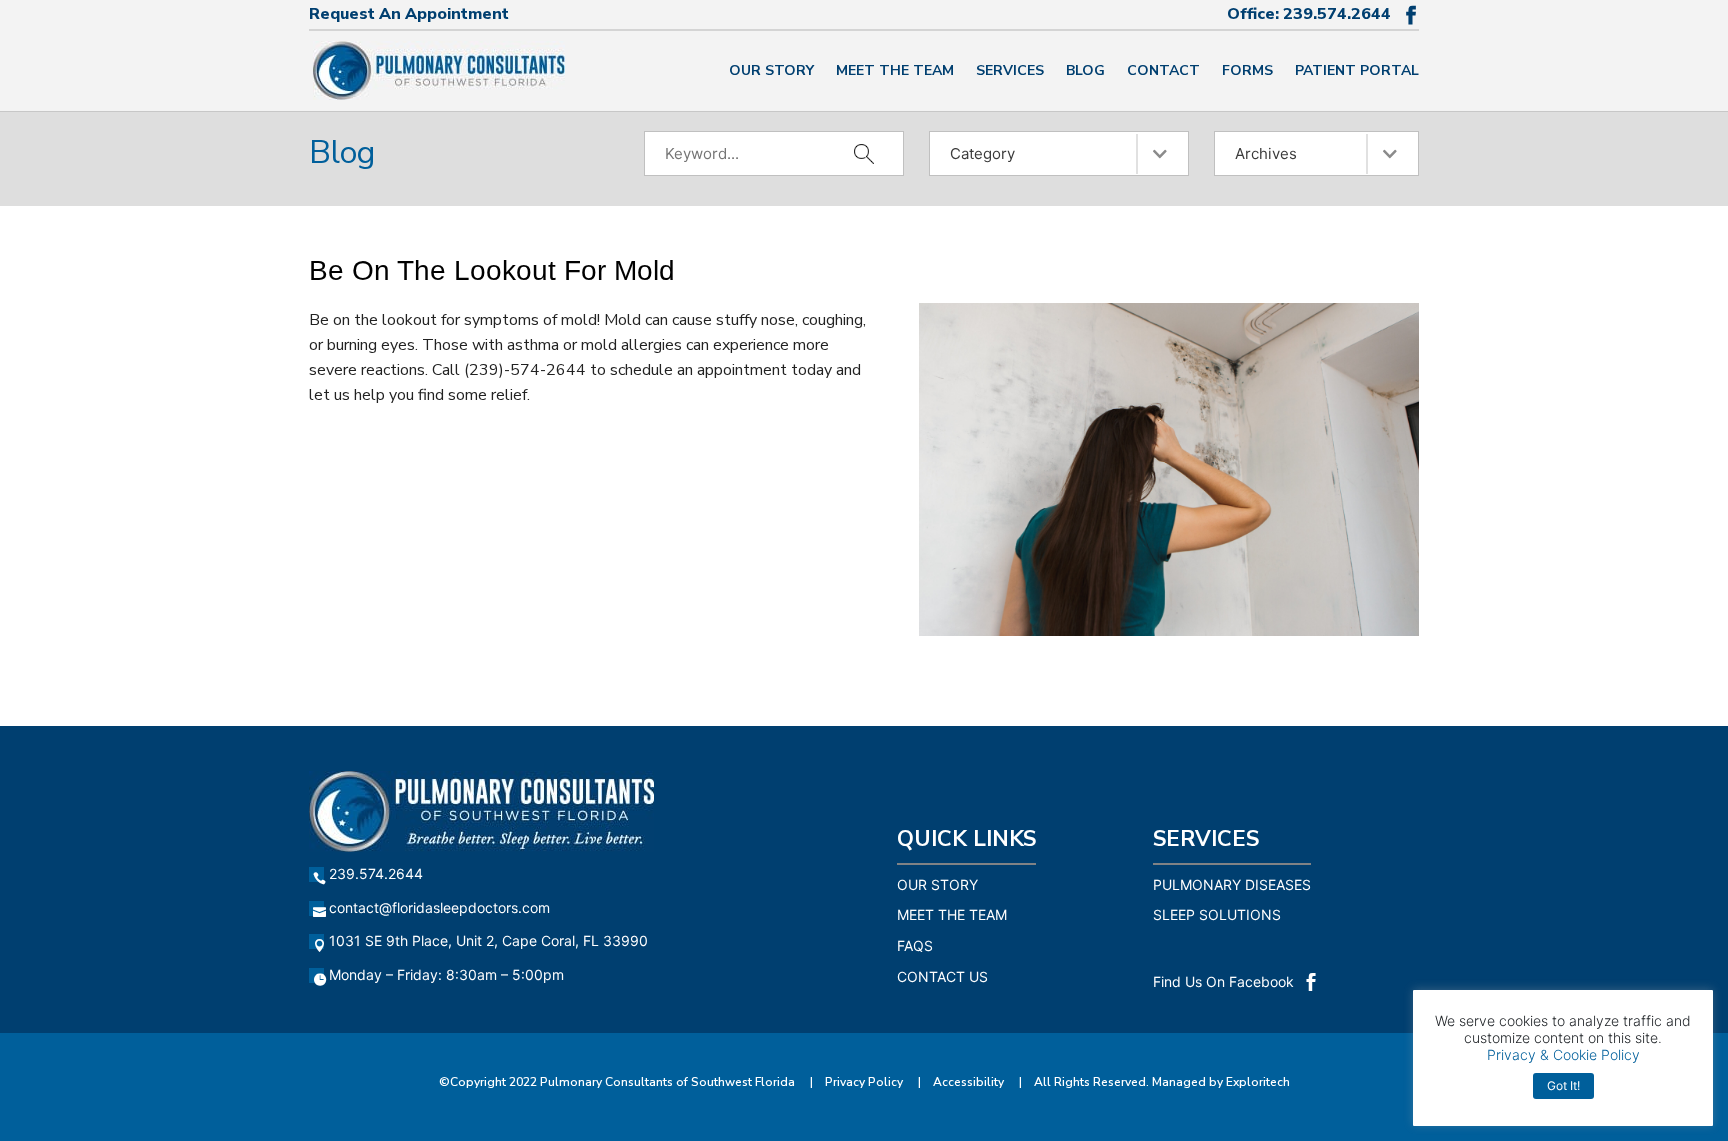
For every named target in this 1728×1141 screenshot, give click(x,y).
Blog (1085, 72)
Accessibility (968, 1082)
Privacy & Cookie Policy (1563, 1054)
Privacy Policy (864, 1082)
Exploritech (1258, 1082)
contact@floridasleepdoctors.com (439, 907)
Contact (1163, 72)
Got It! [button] (1563, 1085)
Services (1010, 72)
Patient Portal (1357, 72)
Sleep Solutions (1217, 914)
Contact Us (942, 976)
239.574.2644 (1337, 14)
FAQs (915, 945)
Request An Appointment (409, 14)
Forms (1247, 72)
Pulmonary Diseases (1232, 884)
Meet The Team (895, 72)
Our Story (771, 72)
